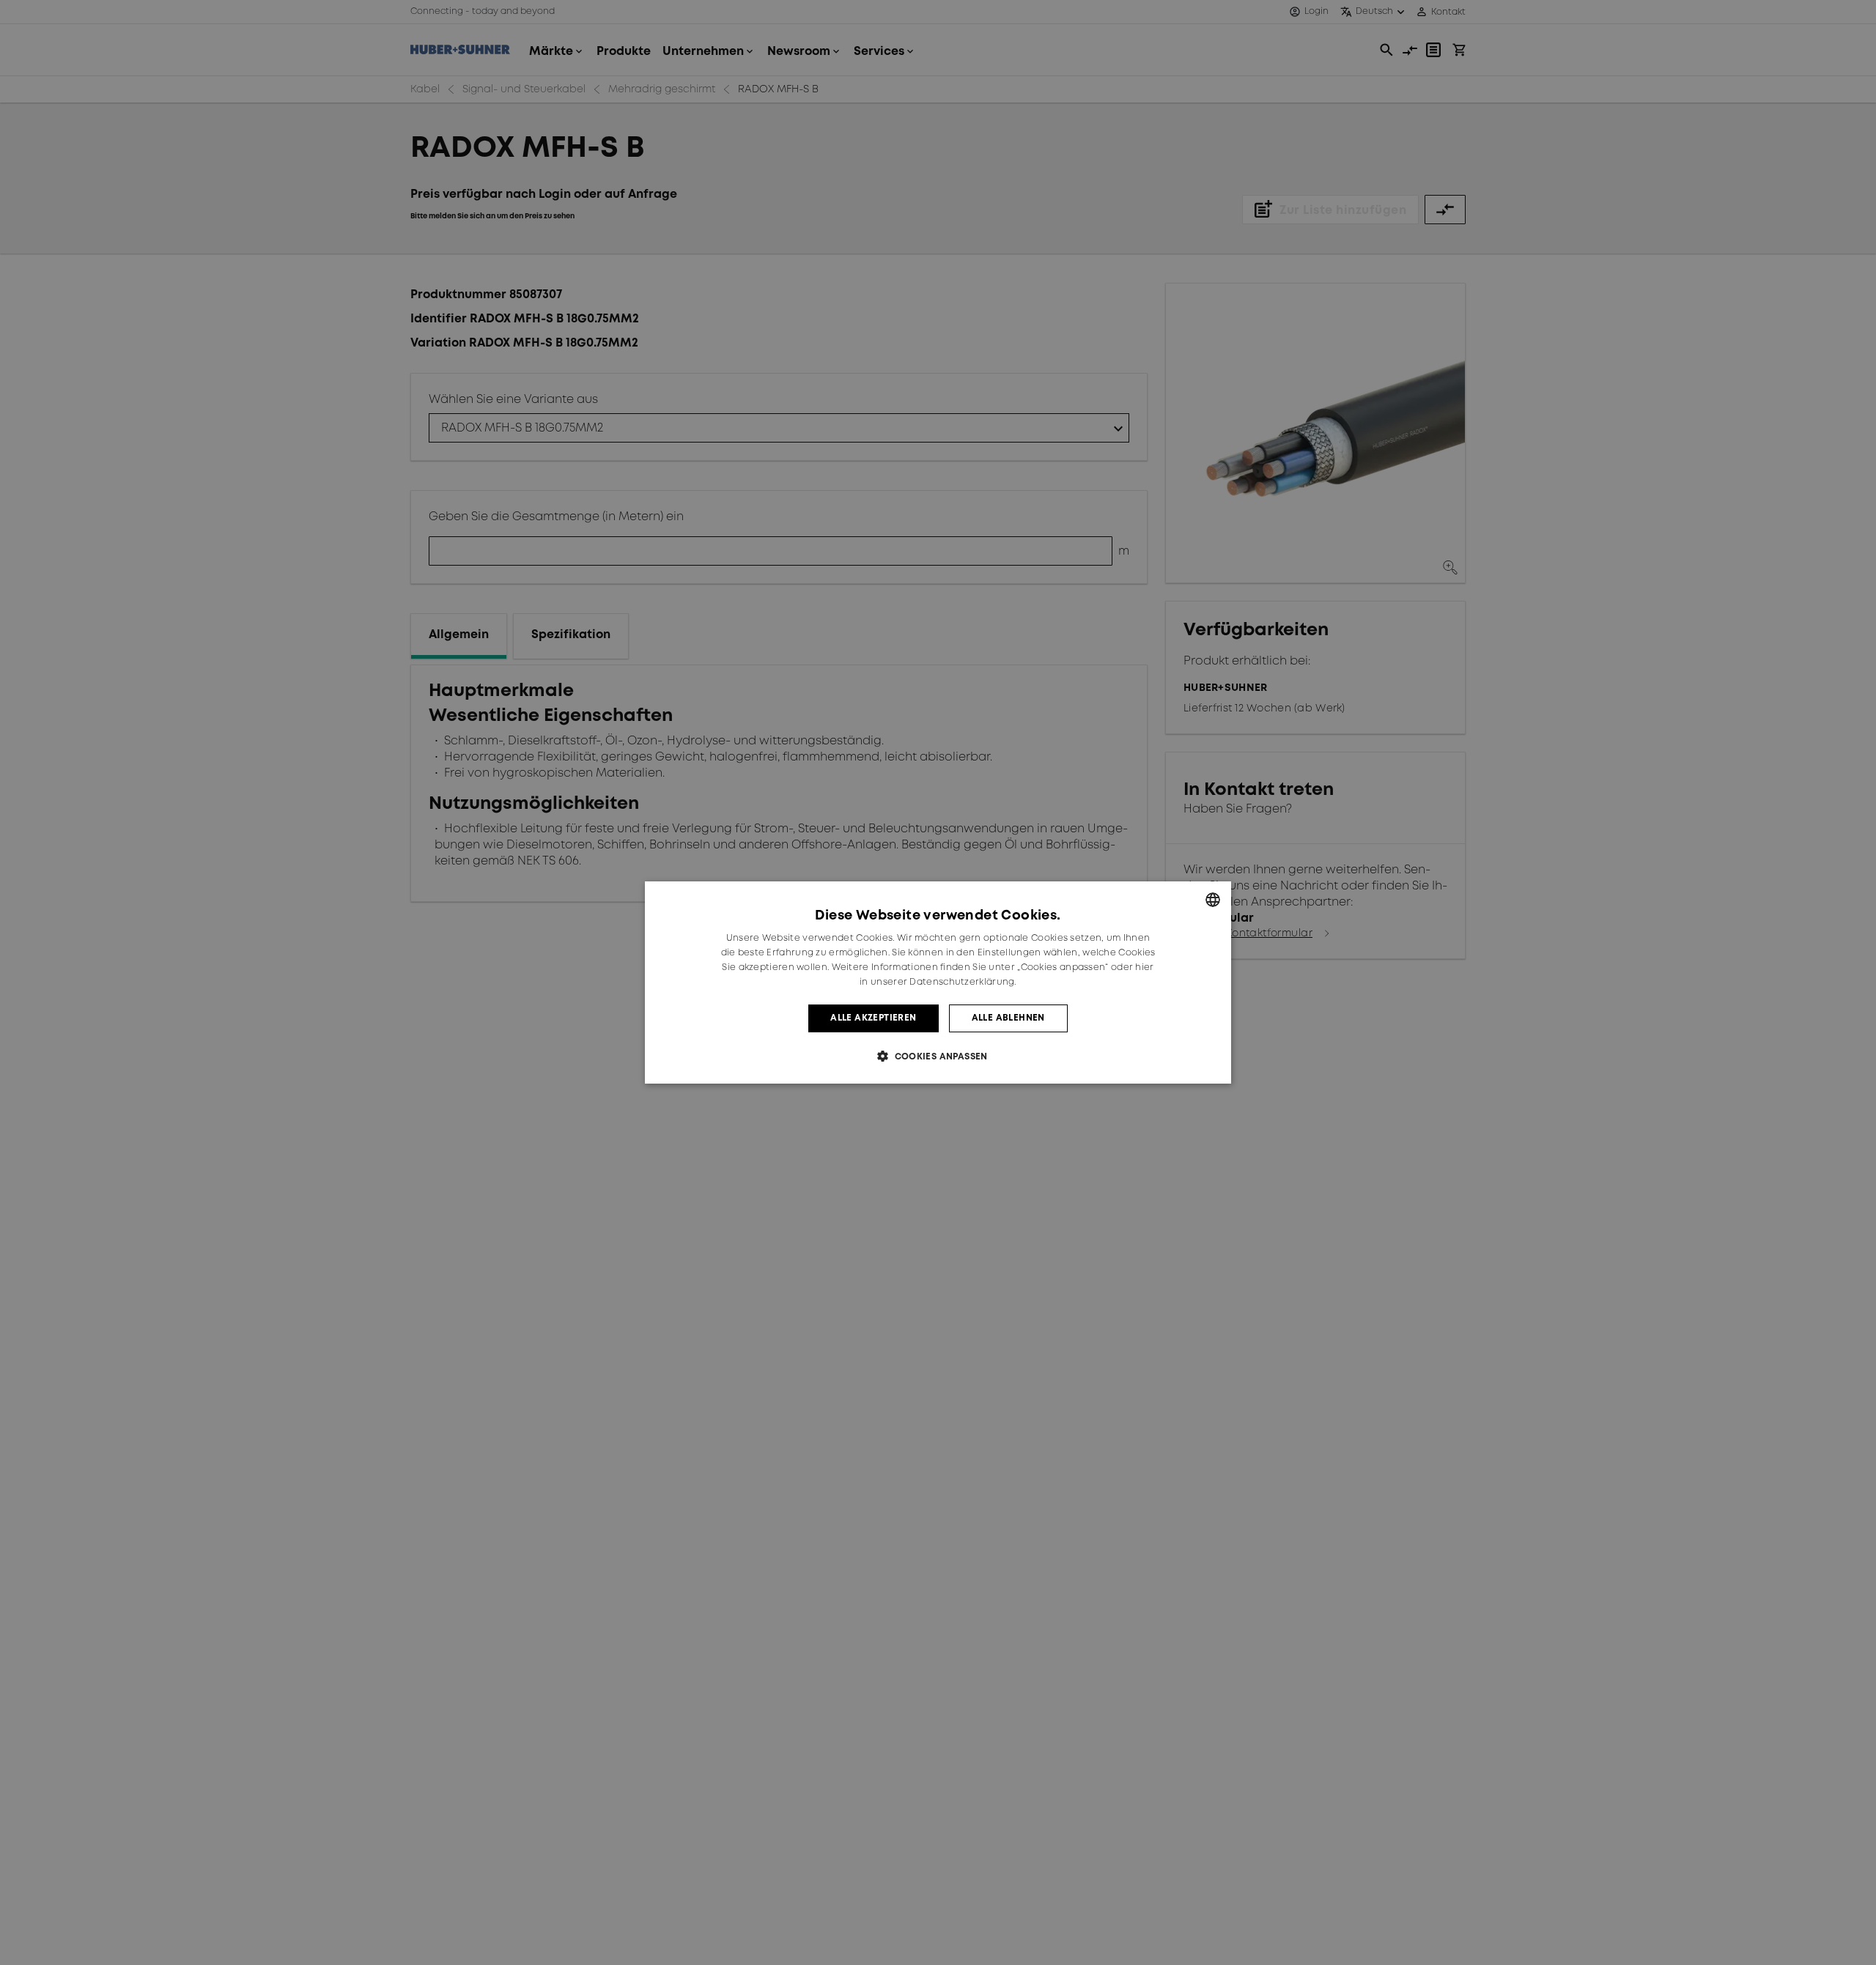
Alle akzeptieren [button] (873, 1018)
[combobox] (1213, 900)
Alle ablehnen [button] (1008, 1018)
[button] (938, 1056)
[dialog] (938, 982)
